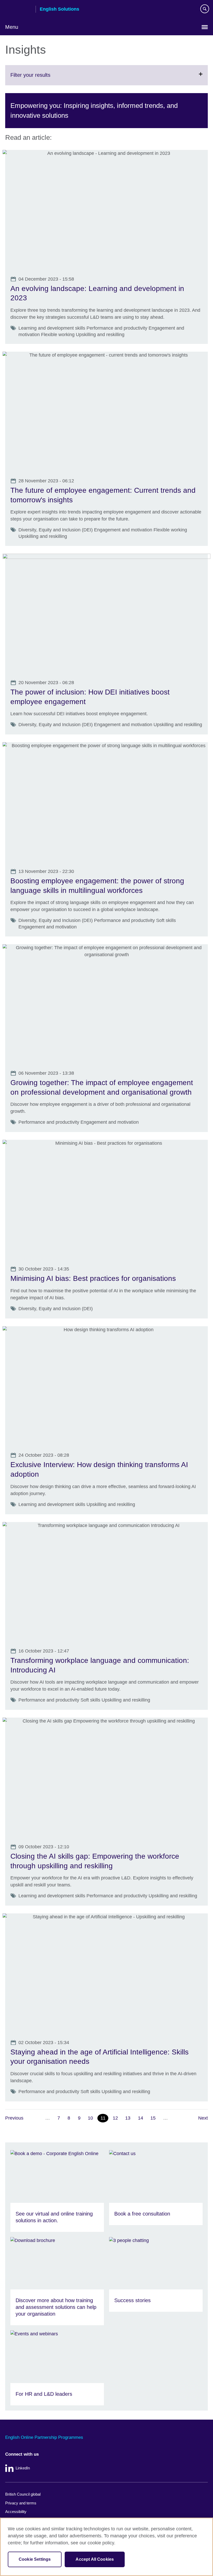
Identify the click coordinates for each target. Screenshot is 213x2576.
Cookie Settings (35, 2559)
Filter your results (43, 79)
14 (141, 2118)
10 (90, 2118)
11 (103, 2118)
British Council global (23, 2494)
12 (115, 2118)
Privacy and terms (21, 2503)
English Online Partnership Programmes (44, 2437)
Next (203, 2118)
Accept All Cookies (95, 2559)
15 (153, 2118)
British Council (18, 10)
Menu (12, 27)
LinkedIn (23, 2468)
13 (128, 2118)
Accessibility (16, 2512)
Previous (14, 2118)
